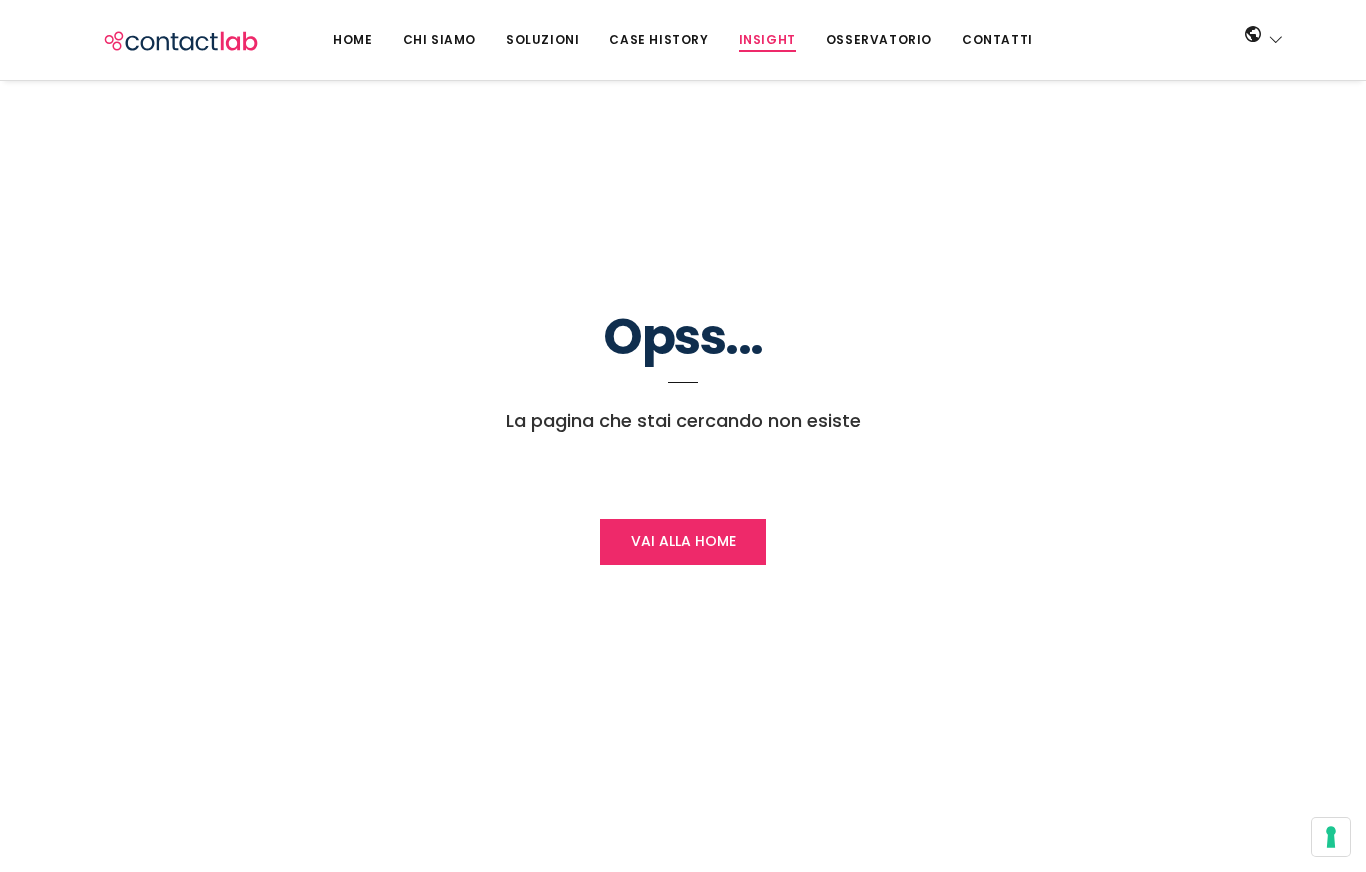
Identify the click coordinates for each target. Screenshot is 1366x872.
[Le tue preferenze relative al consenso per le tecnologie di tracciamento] (1331, 837)
